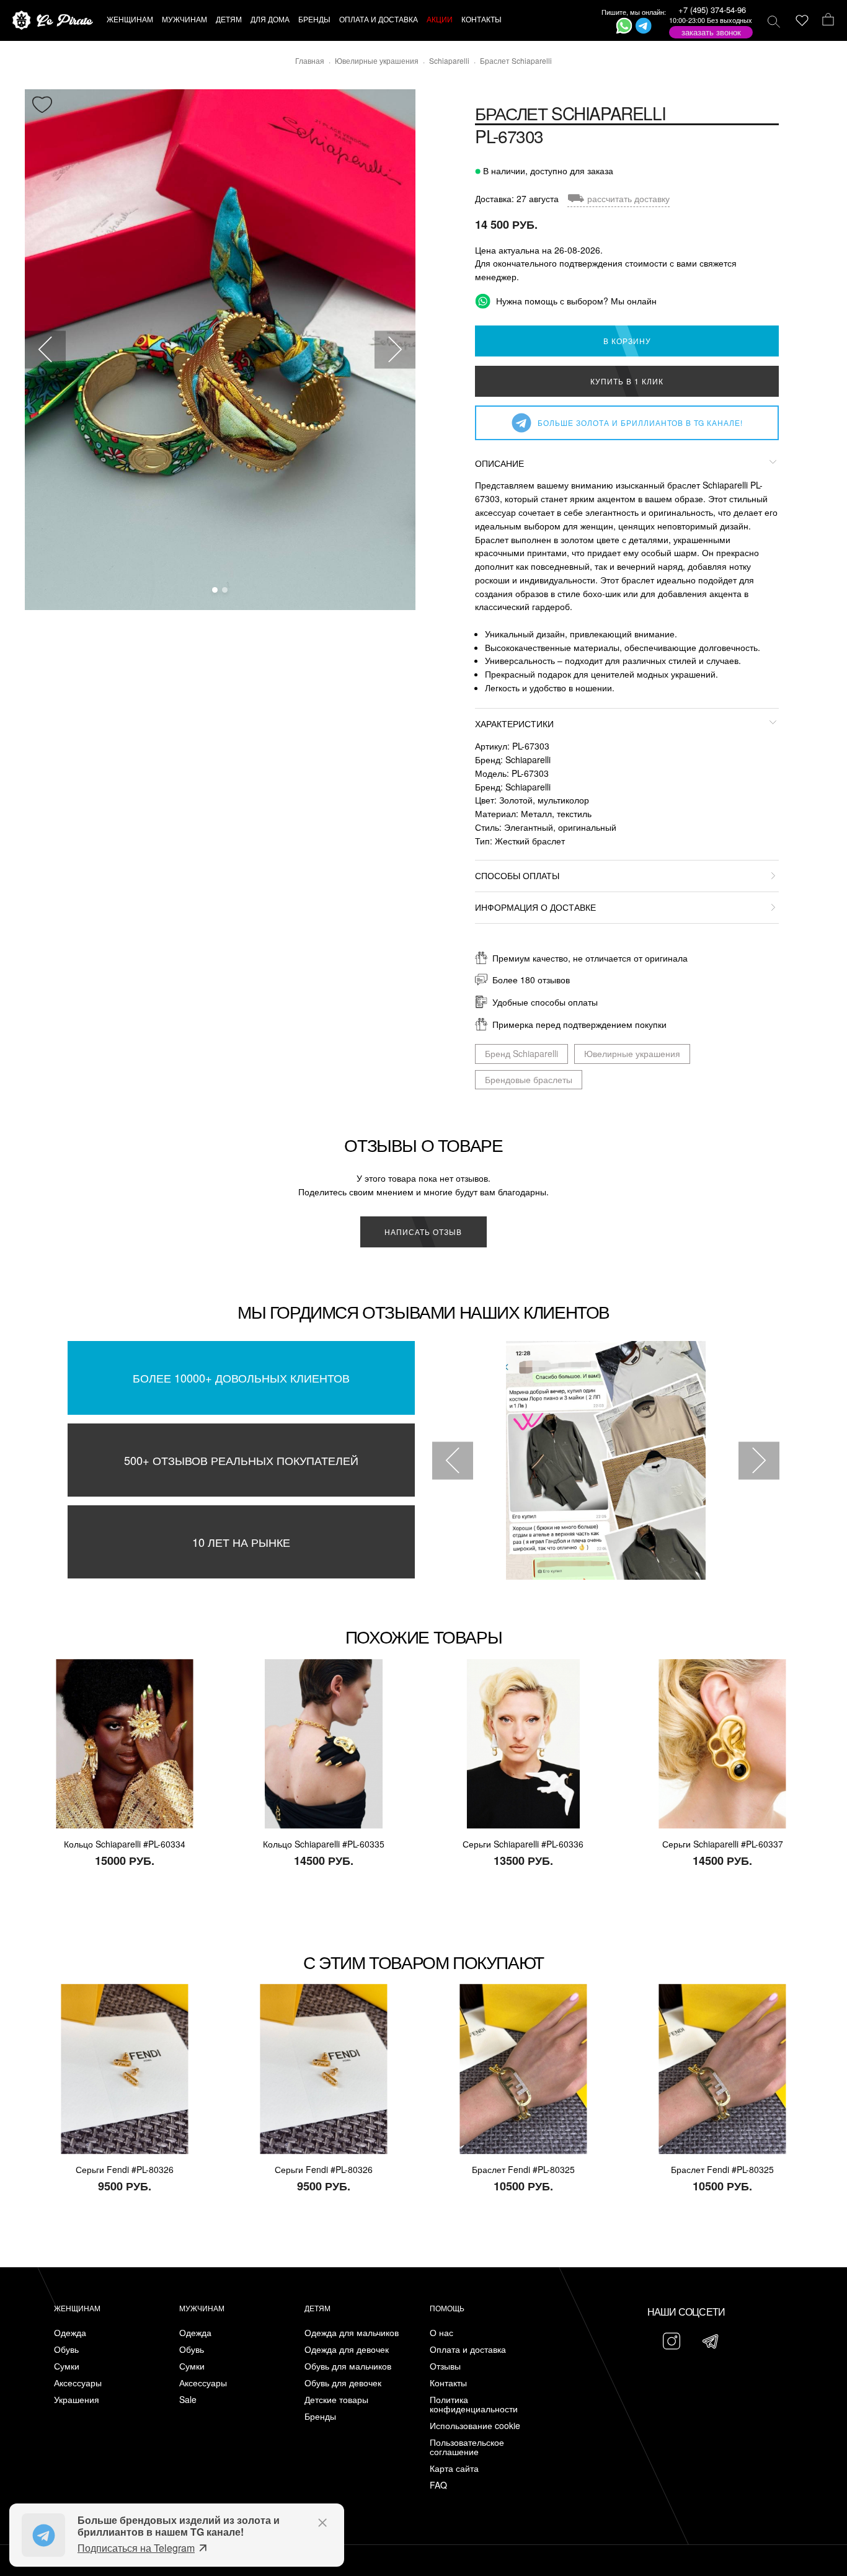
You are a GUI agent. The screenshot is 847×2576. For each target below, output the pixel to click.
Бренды (320, 2416)
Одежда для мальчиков (352, 2333)
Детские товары (336, 2400)
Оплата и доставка (468, 2349)
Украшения (77, 2400)
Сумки (67, 2366)
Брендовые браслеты (529, 1079)
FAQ (438, 2485)
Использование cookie (475, 2426)
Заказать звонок (711, 32)
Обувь (66, 2349)
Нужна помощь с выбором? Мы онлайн (575, 301)
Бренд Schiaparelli (521, 1053)
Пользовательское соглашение (467, 2447)
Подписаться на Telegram (136, 2548)
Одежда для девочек (347, 2349)
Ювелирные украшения (632, 1053)
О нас (441, 2333)
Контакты (448, 2383)
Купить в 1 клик (627, 381)
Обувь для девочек (343, 2383)
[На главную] (53, 21)
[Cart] (828, 20)
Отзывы (445, 2366)
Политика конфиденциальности (474, 2404)
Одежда (70, 2333)
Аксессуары (78, 2383)
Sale (188, 2400)
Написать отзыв (423, 1232)
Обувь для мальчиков (348, 2366)
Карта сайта (454, 2468)
